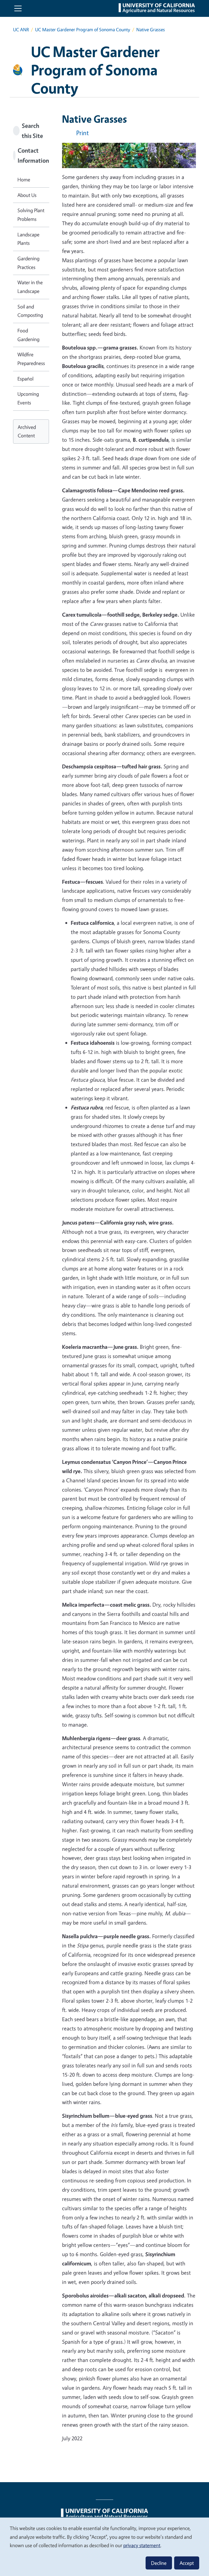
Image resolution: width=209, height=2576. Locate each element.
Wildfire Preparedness (31, 359)
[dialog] (104, 2546)
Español (25, 379)
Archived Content (27, 431)
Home (24, 180)
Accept (187, 2563)
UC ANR (21, 30)
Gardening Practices (28, 263)
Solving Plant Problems (31, 215)
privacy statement (142, 2545)
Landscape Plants (28, 239)
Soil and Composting (30, 311)
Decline (159, 2563)
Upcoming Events (28, 398)
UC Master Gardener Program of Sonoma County (83, 30)
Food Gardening (28, 335)
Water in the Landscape (30, 287)
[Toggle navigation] (18, 8)
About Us (27, 195)
